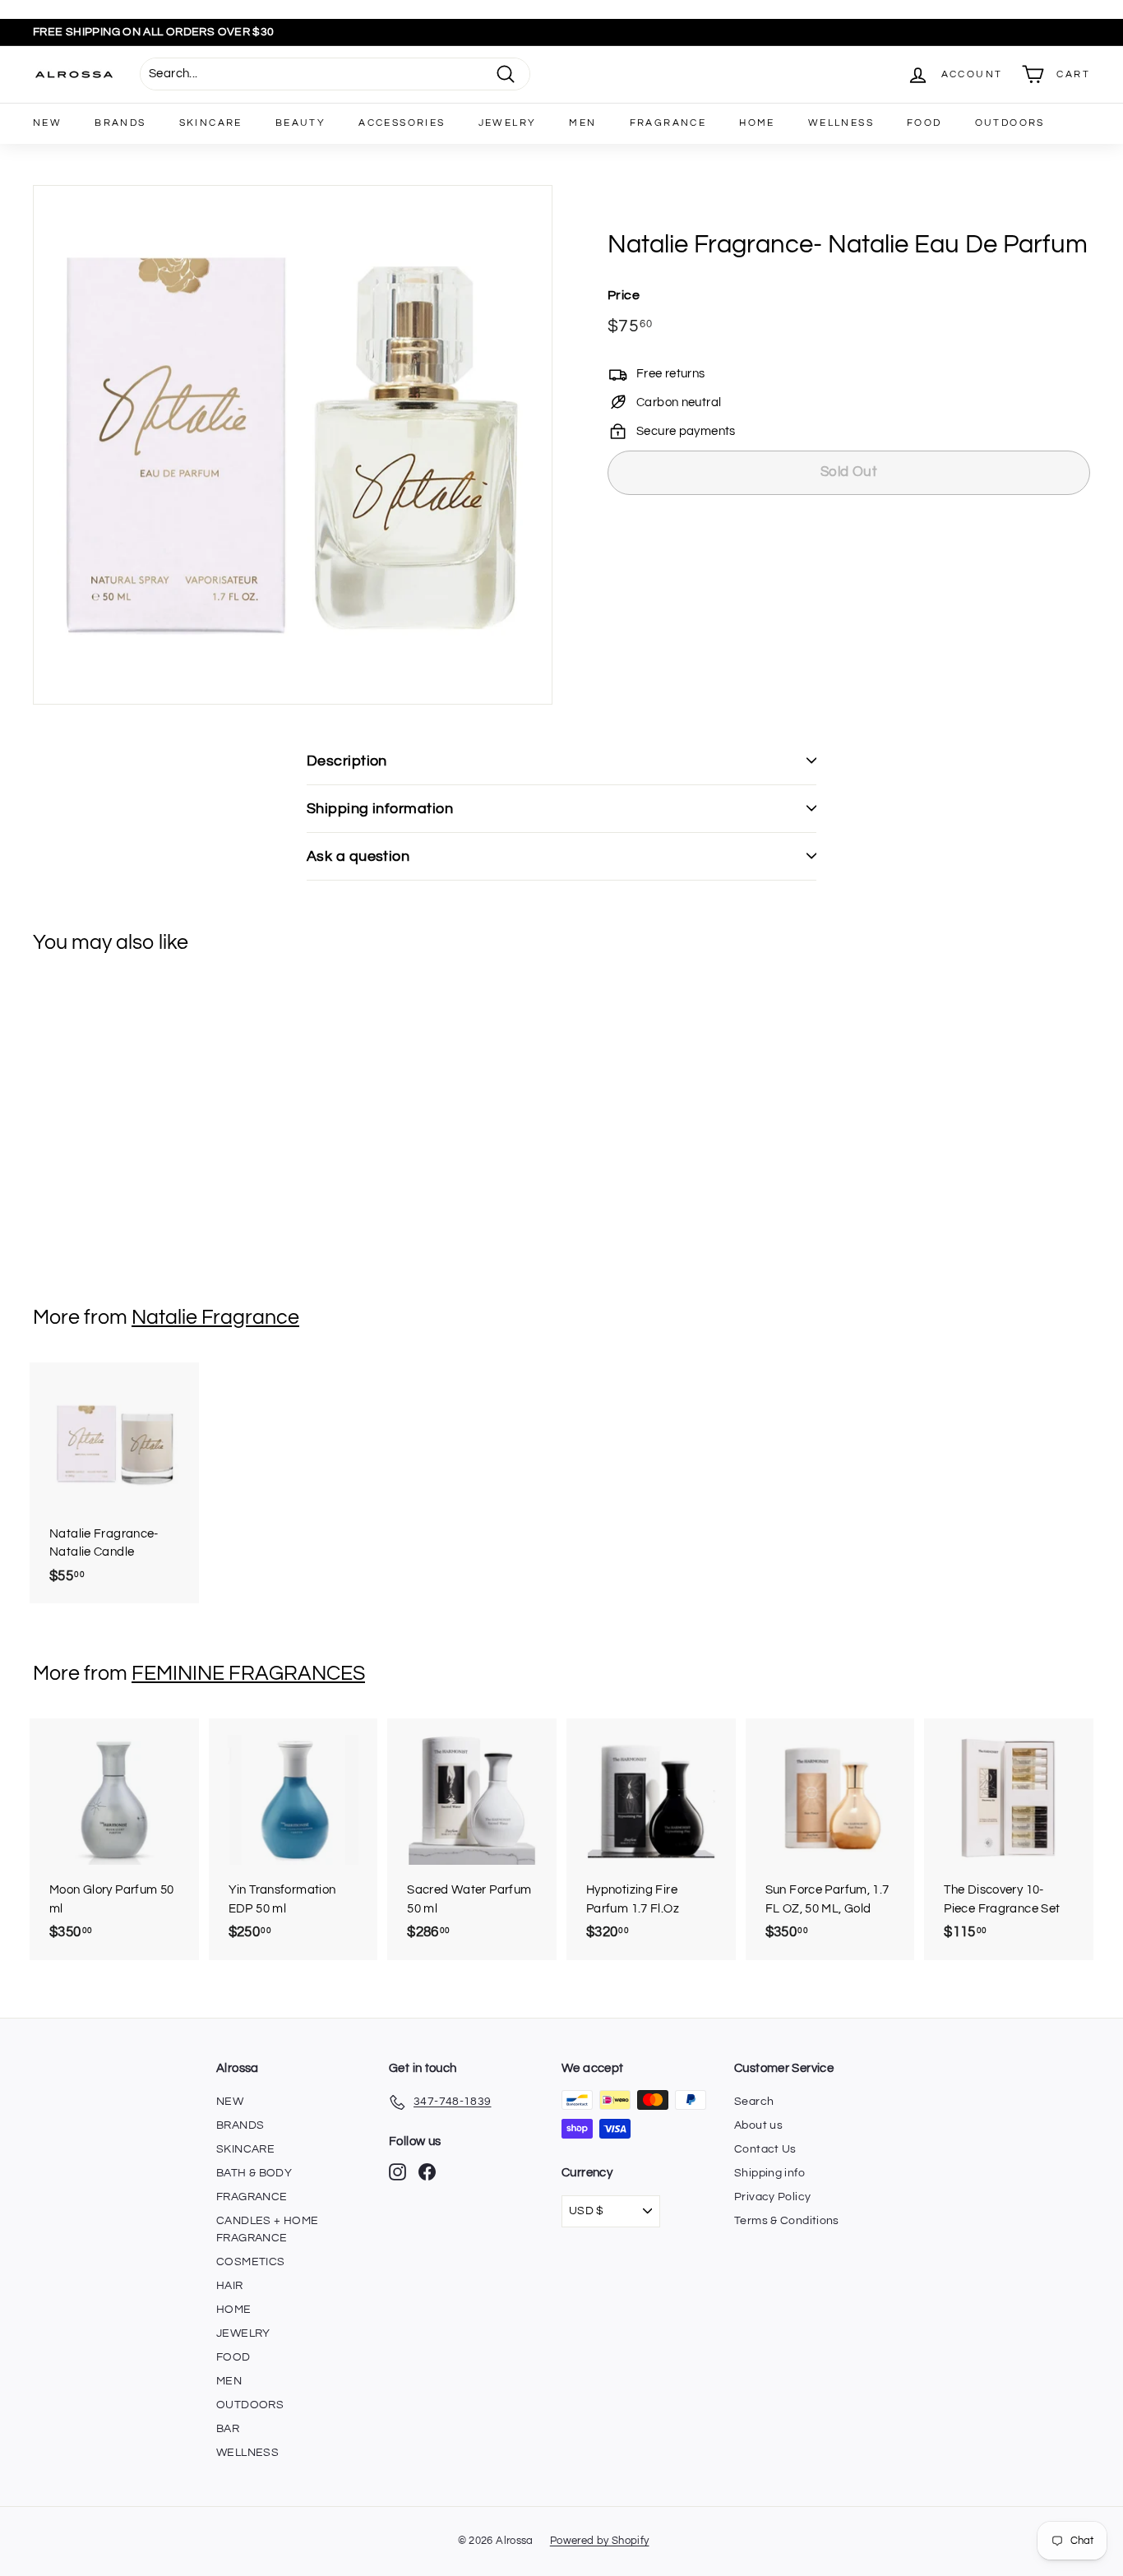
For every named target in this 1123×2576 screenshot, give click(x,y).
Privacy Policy (772, 2197)
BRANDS (120, 123)
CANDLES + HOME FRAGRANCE (267, 2229)
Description (347, 761)
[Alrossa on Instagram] (397, 2172)
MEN (582, 123)
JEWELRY (508, 123)
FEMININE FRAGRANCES (248, 1673)
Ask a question (358, 856)
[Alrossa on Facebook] (427, 2172)
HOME (757, 123)
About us (758, 2125)
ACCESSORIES (402, 123)
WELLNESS (841, 123)
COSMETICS (250, 2262)
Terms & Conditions (787, 2221)
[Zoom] (293, 445)
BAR (228, 2429)
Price (624, 294)
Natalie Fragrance (215, 1317)
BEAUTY (300, 123)
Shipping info (769, 2173)
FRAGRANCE (668, 123)
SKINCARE (211, 123)
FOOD (924, 123)
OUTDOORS (1010, 123)
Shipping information (380, 809)
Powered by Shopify (600, 2541)
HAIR (230, 2286)
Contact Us (765, 2149)
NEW (47, 123)
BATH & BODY (254, 2173)
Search (754, 2102)
